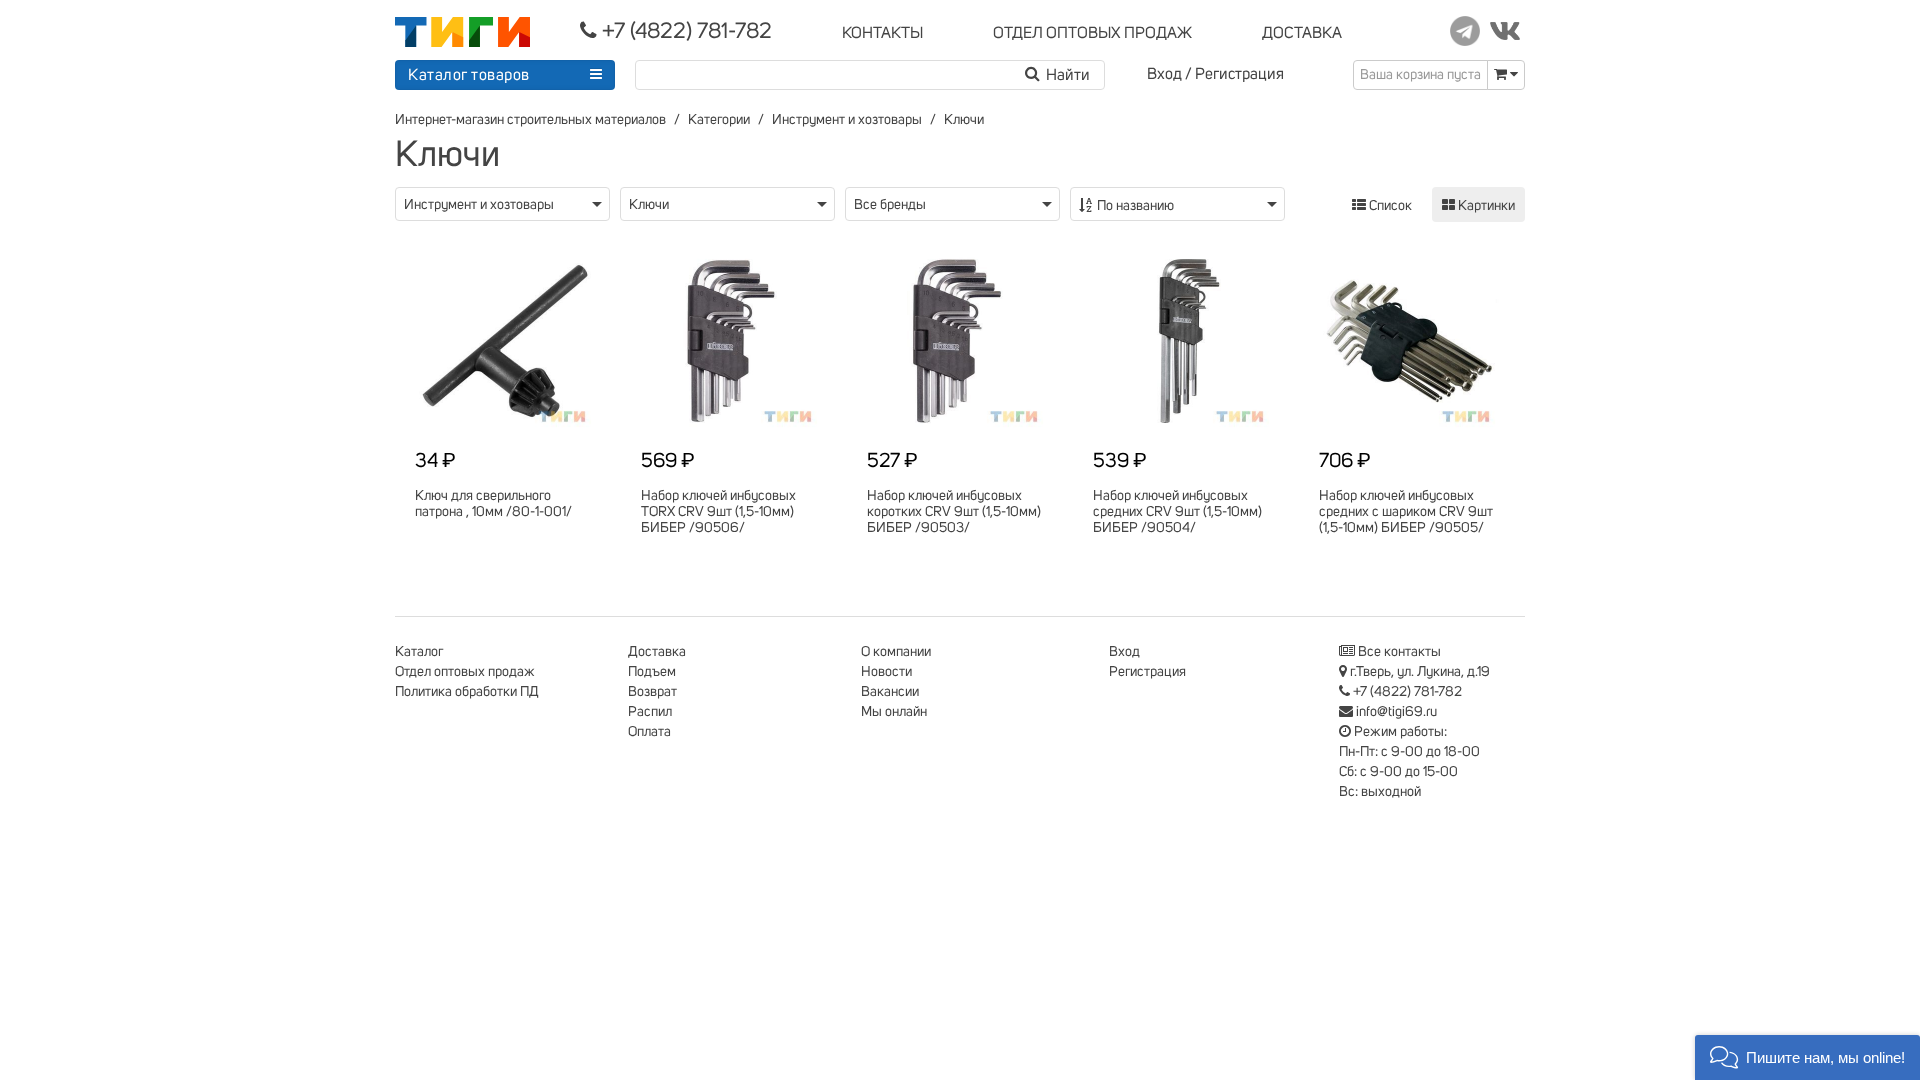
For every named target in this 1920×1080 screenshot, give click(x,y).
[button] (1807, 1057)
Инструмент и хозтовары (847, 120)
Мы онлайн (894, 712)
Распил (650, 712)
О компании (896, 652)
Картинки (1485, 206)
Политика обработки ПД (467, 692)
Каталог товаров (469, 75)
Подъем (652, 672)
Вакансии (890, 692)
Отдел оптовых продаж (465, 672)
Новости (886, 672)
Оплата (649, 732)
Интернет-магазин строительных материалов (530, 120)
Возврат (652, 692)
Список (1389, 206)
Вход (1164, 74)
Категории (719, 120)
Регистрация (1239, 74)
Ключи (964, 120)
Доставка (657, 652)
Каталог (419, 652)
